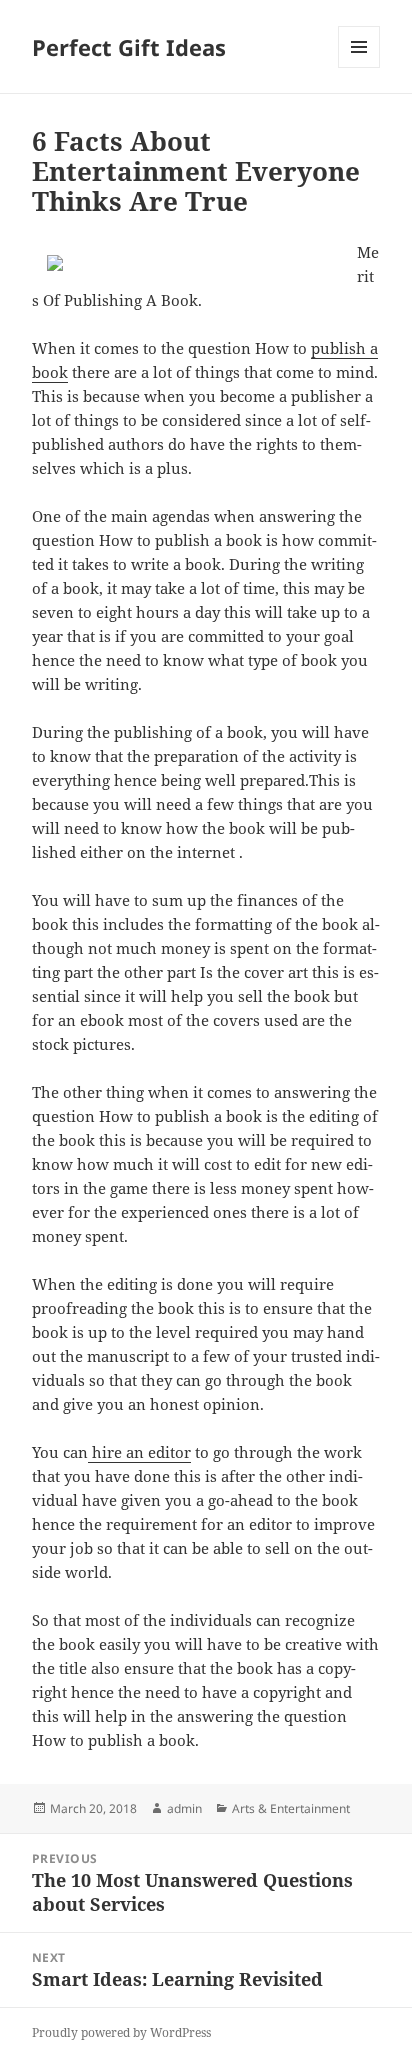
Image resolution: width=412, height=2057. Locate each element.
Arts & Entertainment (291, 1808)
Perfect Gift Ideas (129, 47)
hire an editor (139, 1452)
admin (184, 1808)
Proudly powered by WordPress (121, 2032)
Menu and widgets (359, 67)
